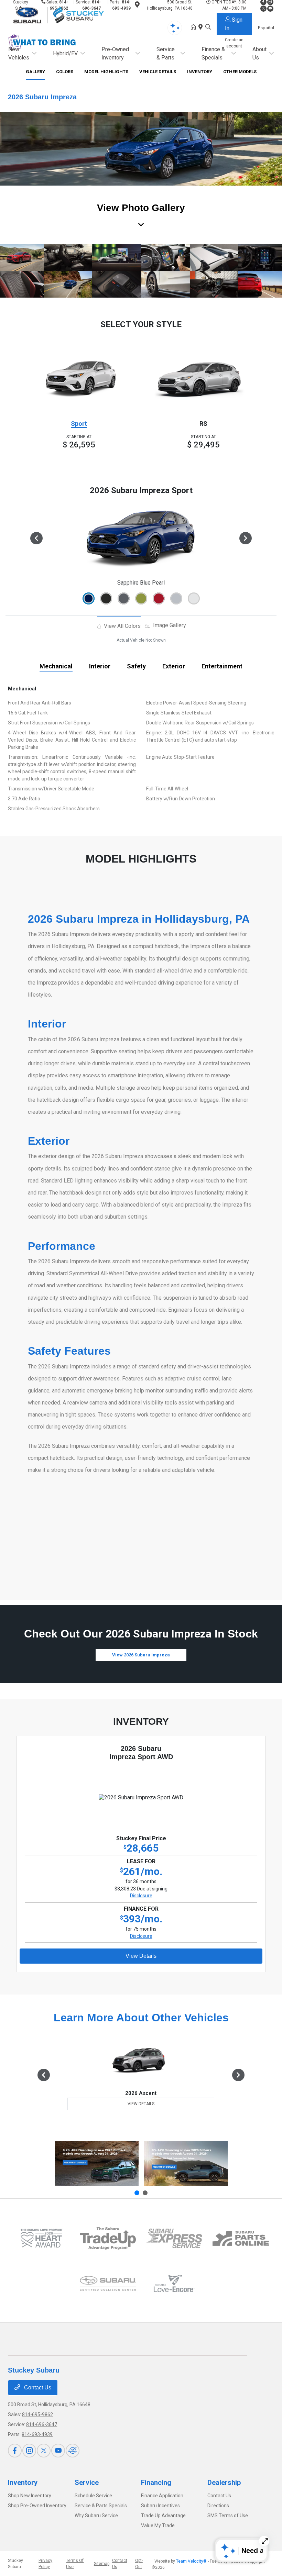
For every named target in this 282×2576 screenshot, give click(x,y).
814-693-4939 (37, 2434)
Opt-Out (139, 2564)
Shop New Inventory (30, 2496)
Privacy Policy (45, 2564)
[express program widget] (174, 2238)
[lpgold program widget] (41, 2238)
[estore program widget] (241, 2238)
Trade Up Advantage (163, 2516)
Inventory (23, 2483)
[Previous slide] (137, 2193)
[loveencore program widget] (174, 2284)
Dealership (224, 2483)
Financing (156, 2483)
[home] (195, 27)
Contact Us (37, 2388)
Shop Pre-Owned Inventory (37, 2506)
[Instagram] (29, 2451)
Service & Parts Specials (101, 2506)
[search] (208, 27)
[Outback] (97, 2164)
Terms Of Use (75, 2564)
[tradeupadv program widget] (108, 2238)
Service (87, 2483)
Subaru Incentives (160, 2506)
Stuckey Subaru (15, 2564)
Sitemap (102, 2564)
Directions (218, 2506)
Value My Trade (158, 2525)
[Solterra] (186, 2164)
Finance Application (162, 2496)
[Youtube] (58, 2451)
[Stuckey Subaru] (67, 15)
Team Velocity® (191, 2561)
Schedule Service (93, 2496)
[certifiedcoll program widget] (108, 2283)
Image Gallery (169, 625)
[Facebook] (15, 2451)
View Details (141, 1956)
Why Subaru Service (96, 2516)
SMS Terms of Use (228, 2516)
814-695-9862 (37, 2414)
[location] (202, 27)
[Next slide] (145, 2193)
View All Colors (122, 626)
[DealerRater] (73, 2451)
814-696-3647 (42, 2424)
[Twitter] (44, 2451)
